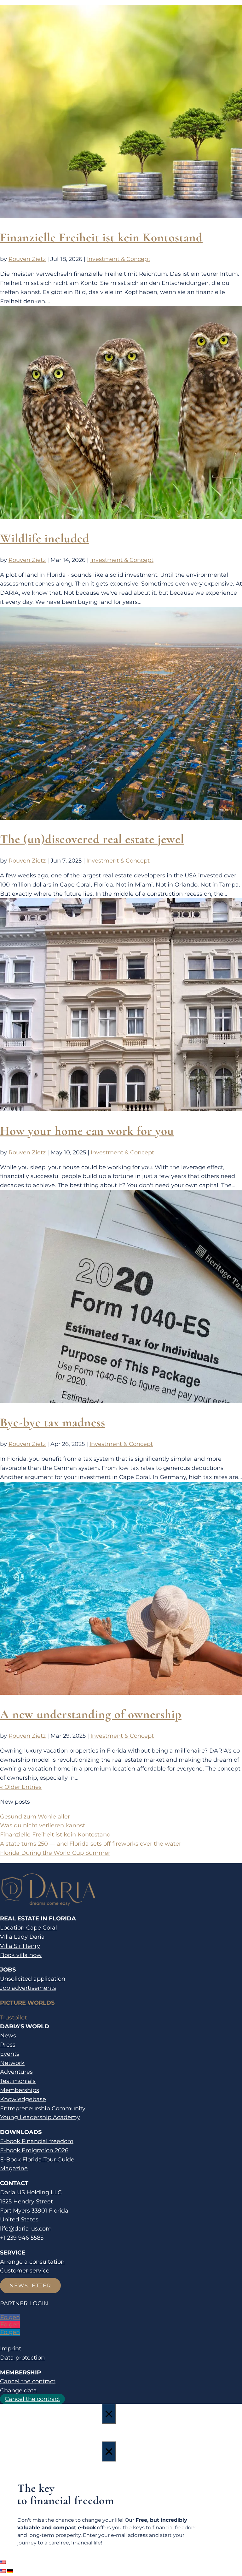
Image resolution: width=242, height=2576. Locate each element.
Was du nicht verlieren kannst (43, 1825)
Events (10, 2054)
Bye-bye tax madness (53, 1422)
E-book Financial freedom (37, 2141)
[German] (10, 2571)
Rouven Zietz (27, 259)
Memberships (20, 2090)
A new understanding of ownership (91, 1714)
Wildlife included (45, 538)
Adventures (16, 2072)
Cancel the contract (28, 2381)
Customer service (25, 2271)
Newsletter (30, 2286)
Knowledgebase (23, 2099)
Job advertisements (28, 1988)
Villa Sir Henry (20, 1946)
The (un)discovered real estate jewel (92, 839)
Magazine (14, 2168)
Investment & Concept (119, 259)
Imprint (11, 2349)
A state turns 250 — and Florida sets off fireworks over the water (91, 1844)
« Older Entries (21, 1787)
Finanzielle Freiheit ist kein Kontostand (101, 237)
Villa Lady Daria (22, 1937)
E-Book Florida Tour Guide (37, 2160)
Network (12, 2063)
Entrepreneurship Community (43, 2108)
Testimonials (18, 2081)
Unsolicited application (33, 1979)
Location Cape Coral (29, 1928)
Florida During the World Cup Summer (55, 1853)
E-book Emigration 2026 (34, 2150)
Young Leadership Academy (40, 2117)
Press (8, 2045)
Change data (18, 2390)
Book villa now (21, 1955)
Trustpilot (13, 2018)
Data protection (22, 2358)
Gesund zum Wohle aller (35, 1817)
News (8, 2036)
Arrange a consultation (32, 2262)
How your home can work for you (87, 1131)
